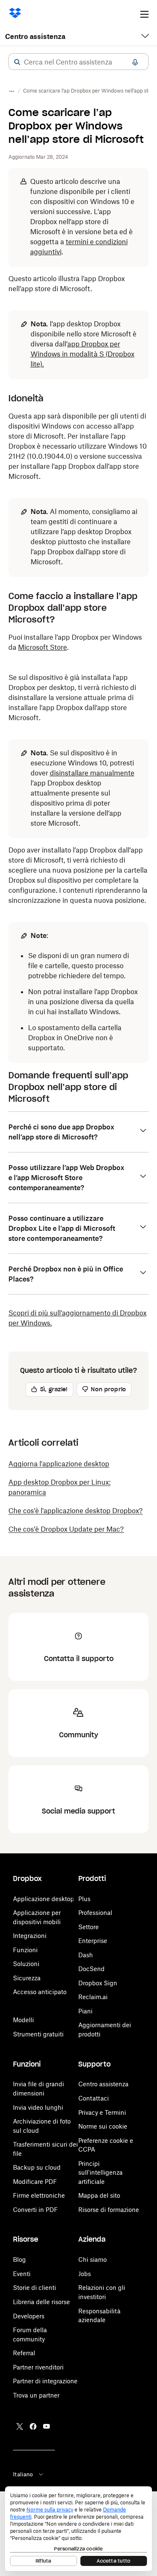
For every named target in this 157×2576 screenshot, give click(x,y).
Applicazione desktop (44, 1899)
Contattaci (94, 2098)
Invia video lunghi (38, 2107)
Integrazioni (30, 1936)
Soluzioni (26, 1964)
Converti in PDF (35, 2210)
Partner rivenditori (38, 2367)
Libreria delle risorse (41, 2302)
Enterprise (93, 1941)
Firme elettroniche (39, 2195)
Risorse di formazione (109, 2210)
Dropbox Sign (98, 1983)
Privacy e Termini (102, 2112)
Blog (19, 2259)
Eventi (22, 2274)
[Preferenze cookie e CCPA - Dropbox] (78, 2529)
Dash (86, 1955)
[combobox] (78, 62)
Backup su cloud (37, 2167)
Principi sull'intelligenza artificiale (100, 2173)
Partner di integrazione (45, 2381)
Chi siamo (93, 2259)
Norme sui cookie (103, 2126)
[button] (17, 62)
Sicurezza (27, 1978)
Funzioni (25, 1950)
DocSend (91, 1969)
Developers (29, 2316)
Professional (95, 1913)
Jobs (85, 2274)
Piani (85, 2011)
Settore (89, 1927)
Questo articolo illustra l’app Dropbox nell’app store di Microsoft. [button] (67, 284)
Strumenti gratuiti (38, 2034)
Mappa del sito (99, 2195)
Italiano (23, 2474)
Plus (84, 1899)
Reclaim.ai (93, 1997)
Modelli (23, 2020)
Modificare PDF (35, 2182)
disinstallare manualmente (92, 773)
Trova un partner (36, 2395)
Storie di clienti (35, 2288)
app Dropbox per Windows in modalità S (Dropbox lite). (82, 354)
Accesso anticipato (40, 1992)
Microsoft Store (42, 647)
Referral (24, 2353)
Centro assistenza (35, 36)
